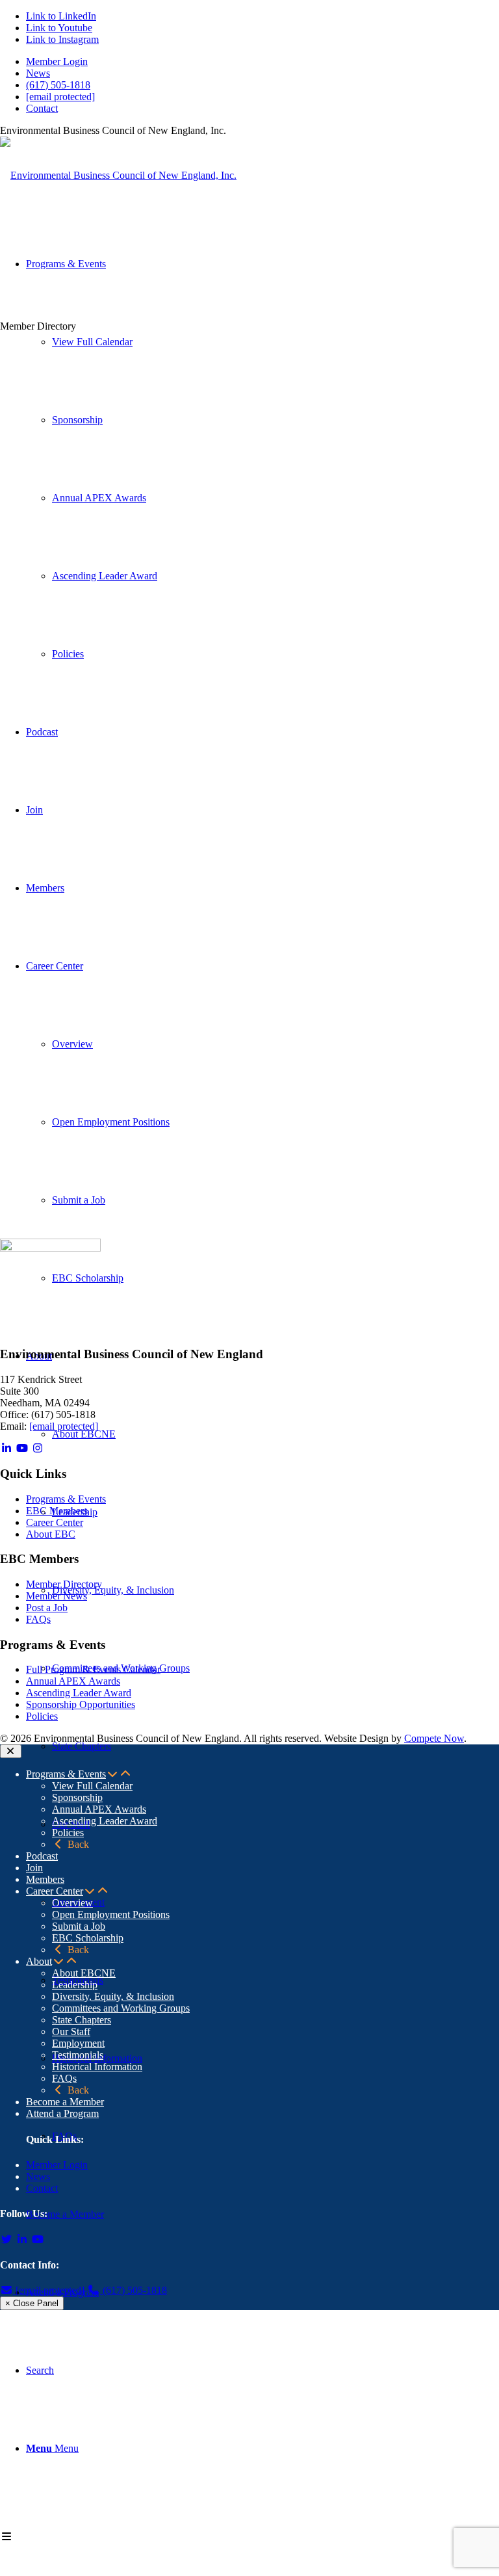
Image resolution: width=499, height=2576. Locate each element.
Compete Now (434, 1738)
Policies (42, 1716)
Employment (78, 2043)
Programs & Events (66, 1499)
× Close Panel (32, 2303)
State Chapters (82, 2020)
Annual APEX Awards (73, 1681)
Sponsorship (77, 1797)
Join (34, 1868)
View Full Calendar (92, 1786)
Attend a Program (62, 2113)
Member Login (57, 61)
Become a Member (65, 2102)
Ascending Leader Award (79, 1693)
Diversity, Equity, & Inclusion (113, 1996)
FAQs (38, 1619)
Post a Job (47, 1608)
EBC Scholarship (88, 1938)
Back (77, 1844)
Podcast (42, 1856)
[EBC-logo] (118, 175)
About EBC (51, 1534)
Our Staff (71, 2031)
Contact (42, 108)
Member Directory (64, 1584)
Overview (72, 1903)
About (39, 1961)
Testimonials (78, 2055)
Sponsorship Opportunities (81, 1704)
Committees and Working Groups (121, 2008)
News (38, 73)
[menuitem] (262, 62)
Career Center (55, 1522)
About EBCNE (84, 1973)
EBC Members (57, 1511)
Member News (57, 1596)
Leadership (75, 1985)
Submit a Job (79, 1926)
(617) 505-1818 (58, 85)
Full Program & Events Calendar (93, 1669)
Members (45, 1879)
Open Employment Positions (111, 1914)
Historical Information (97, 2067)
